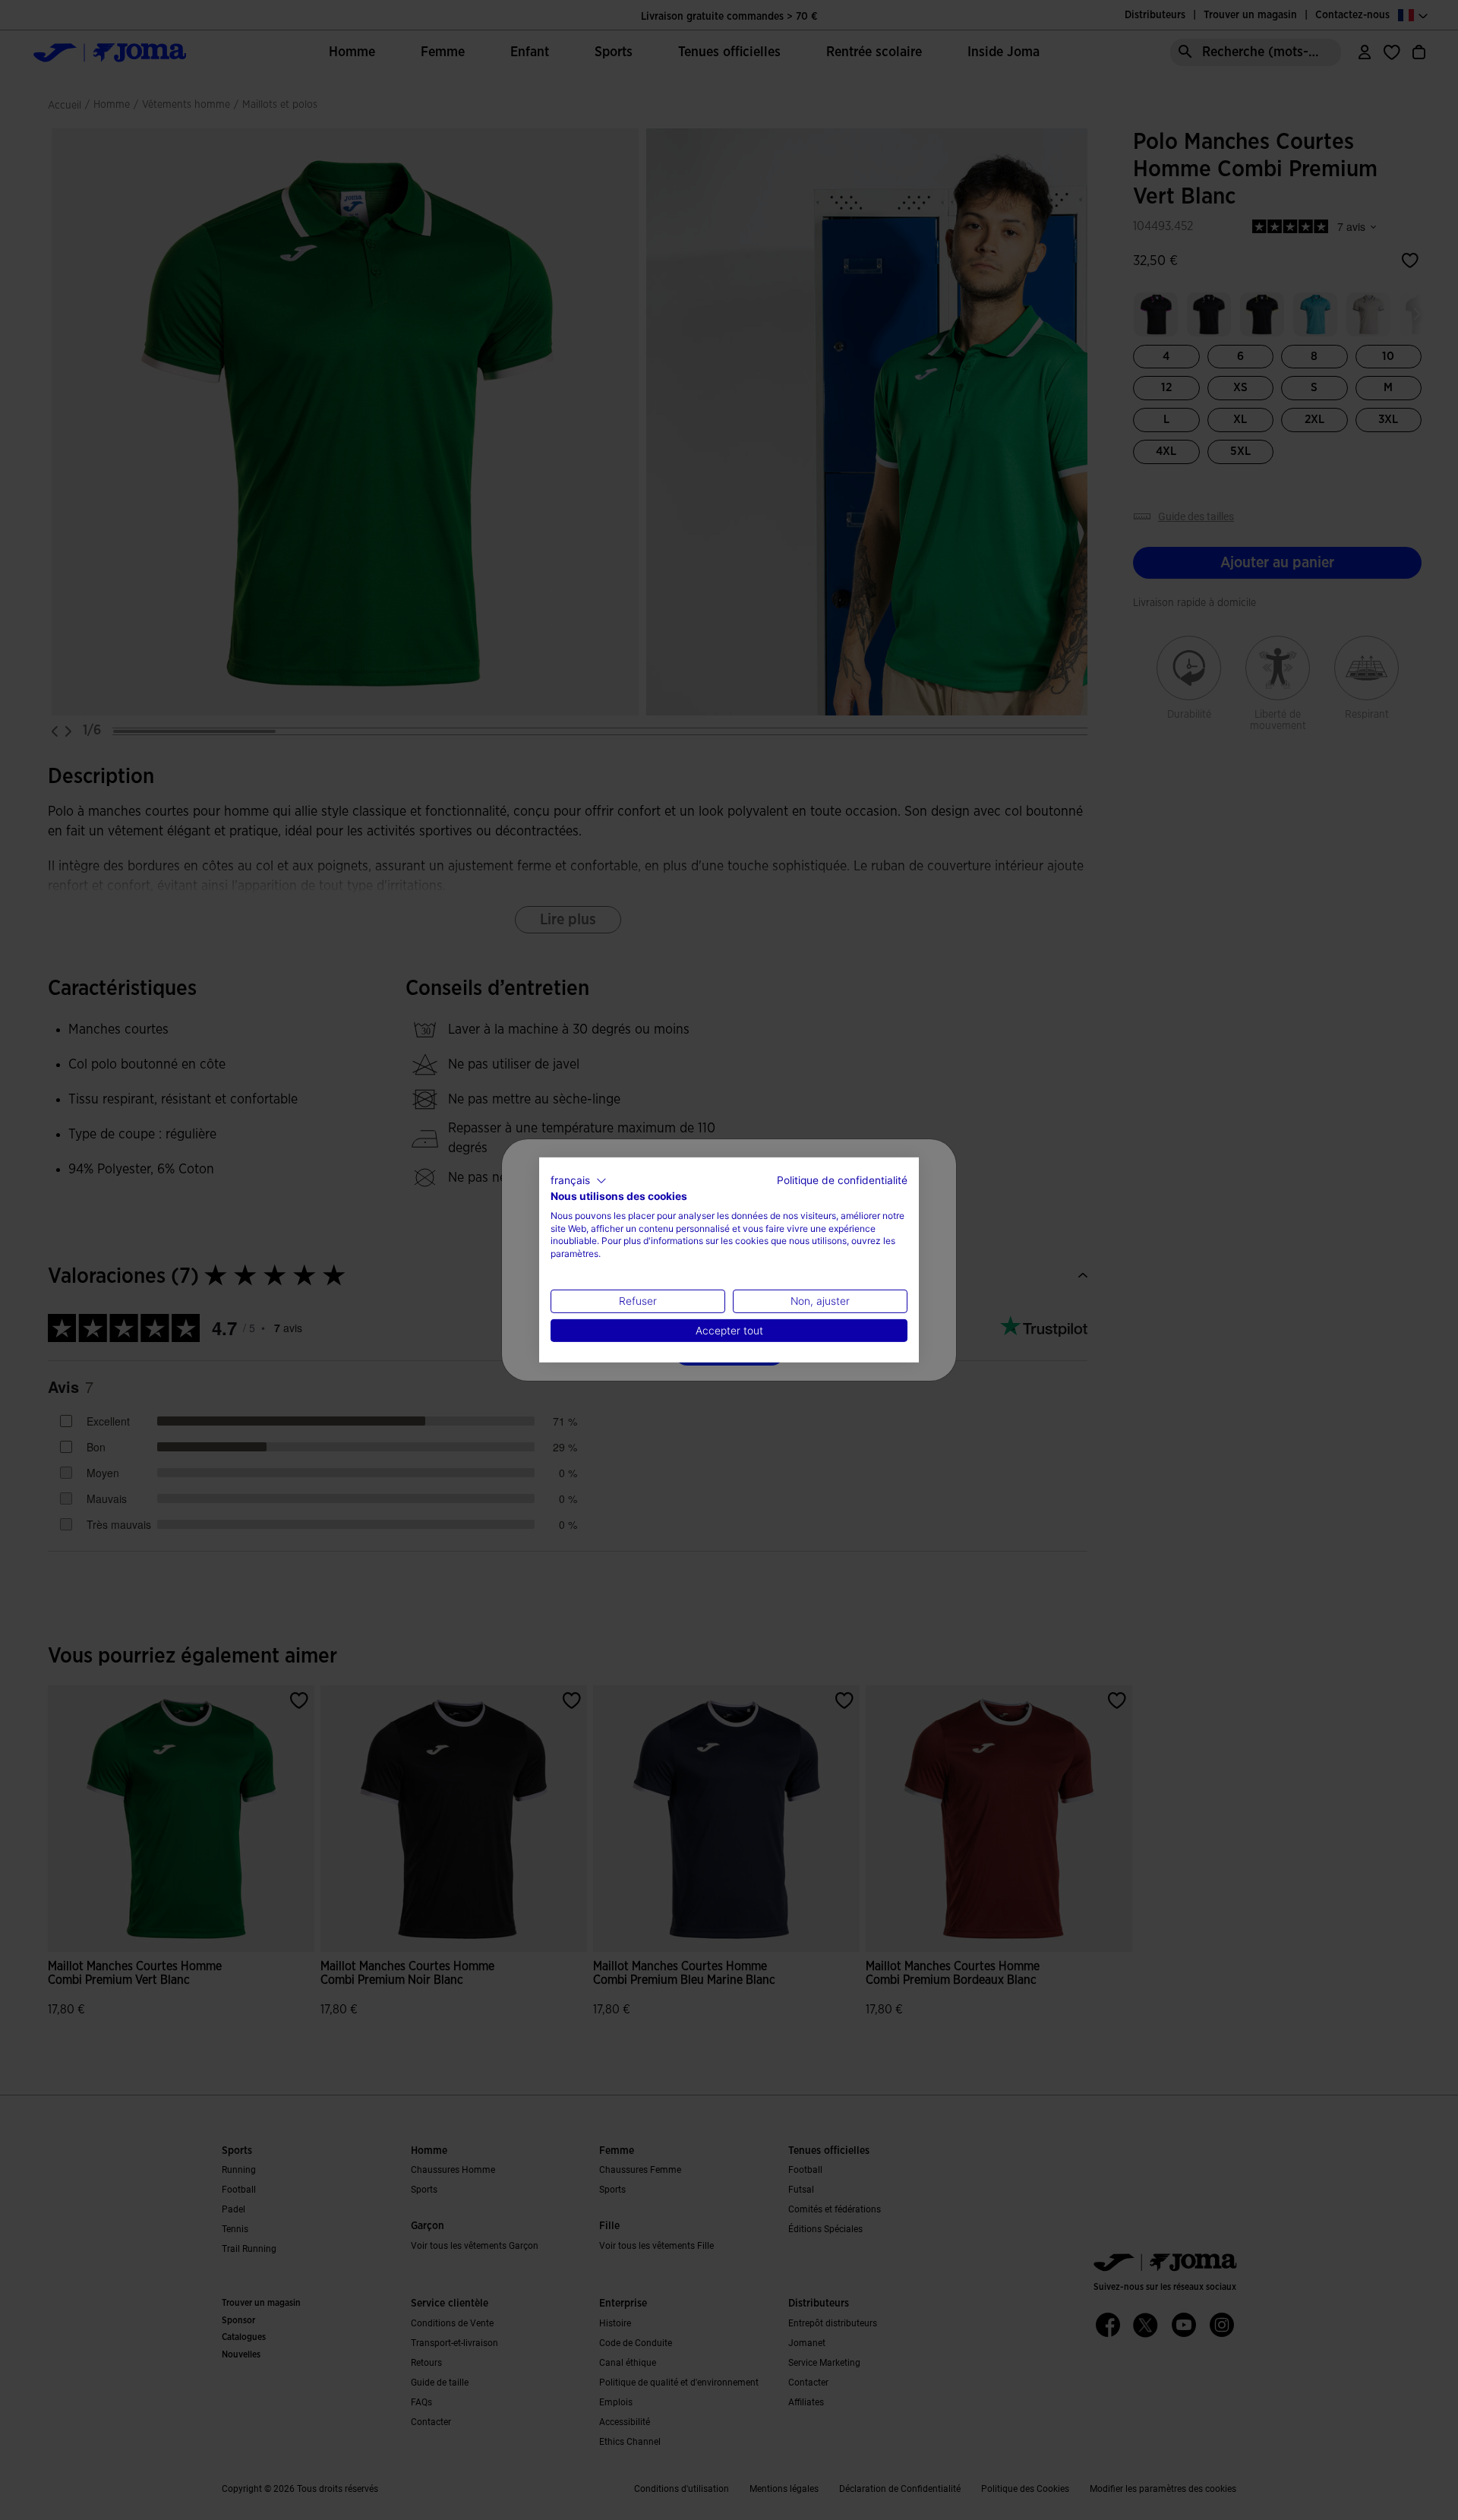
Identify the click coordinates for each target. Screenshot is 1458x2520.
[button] (579, 1181)
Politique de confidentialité (842, 1180)
